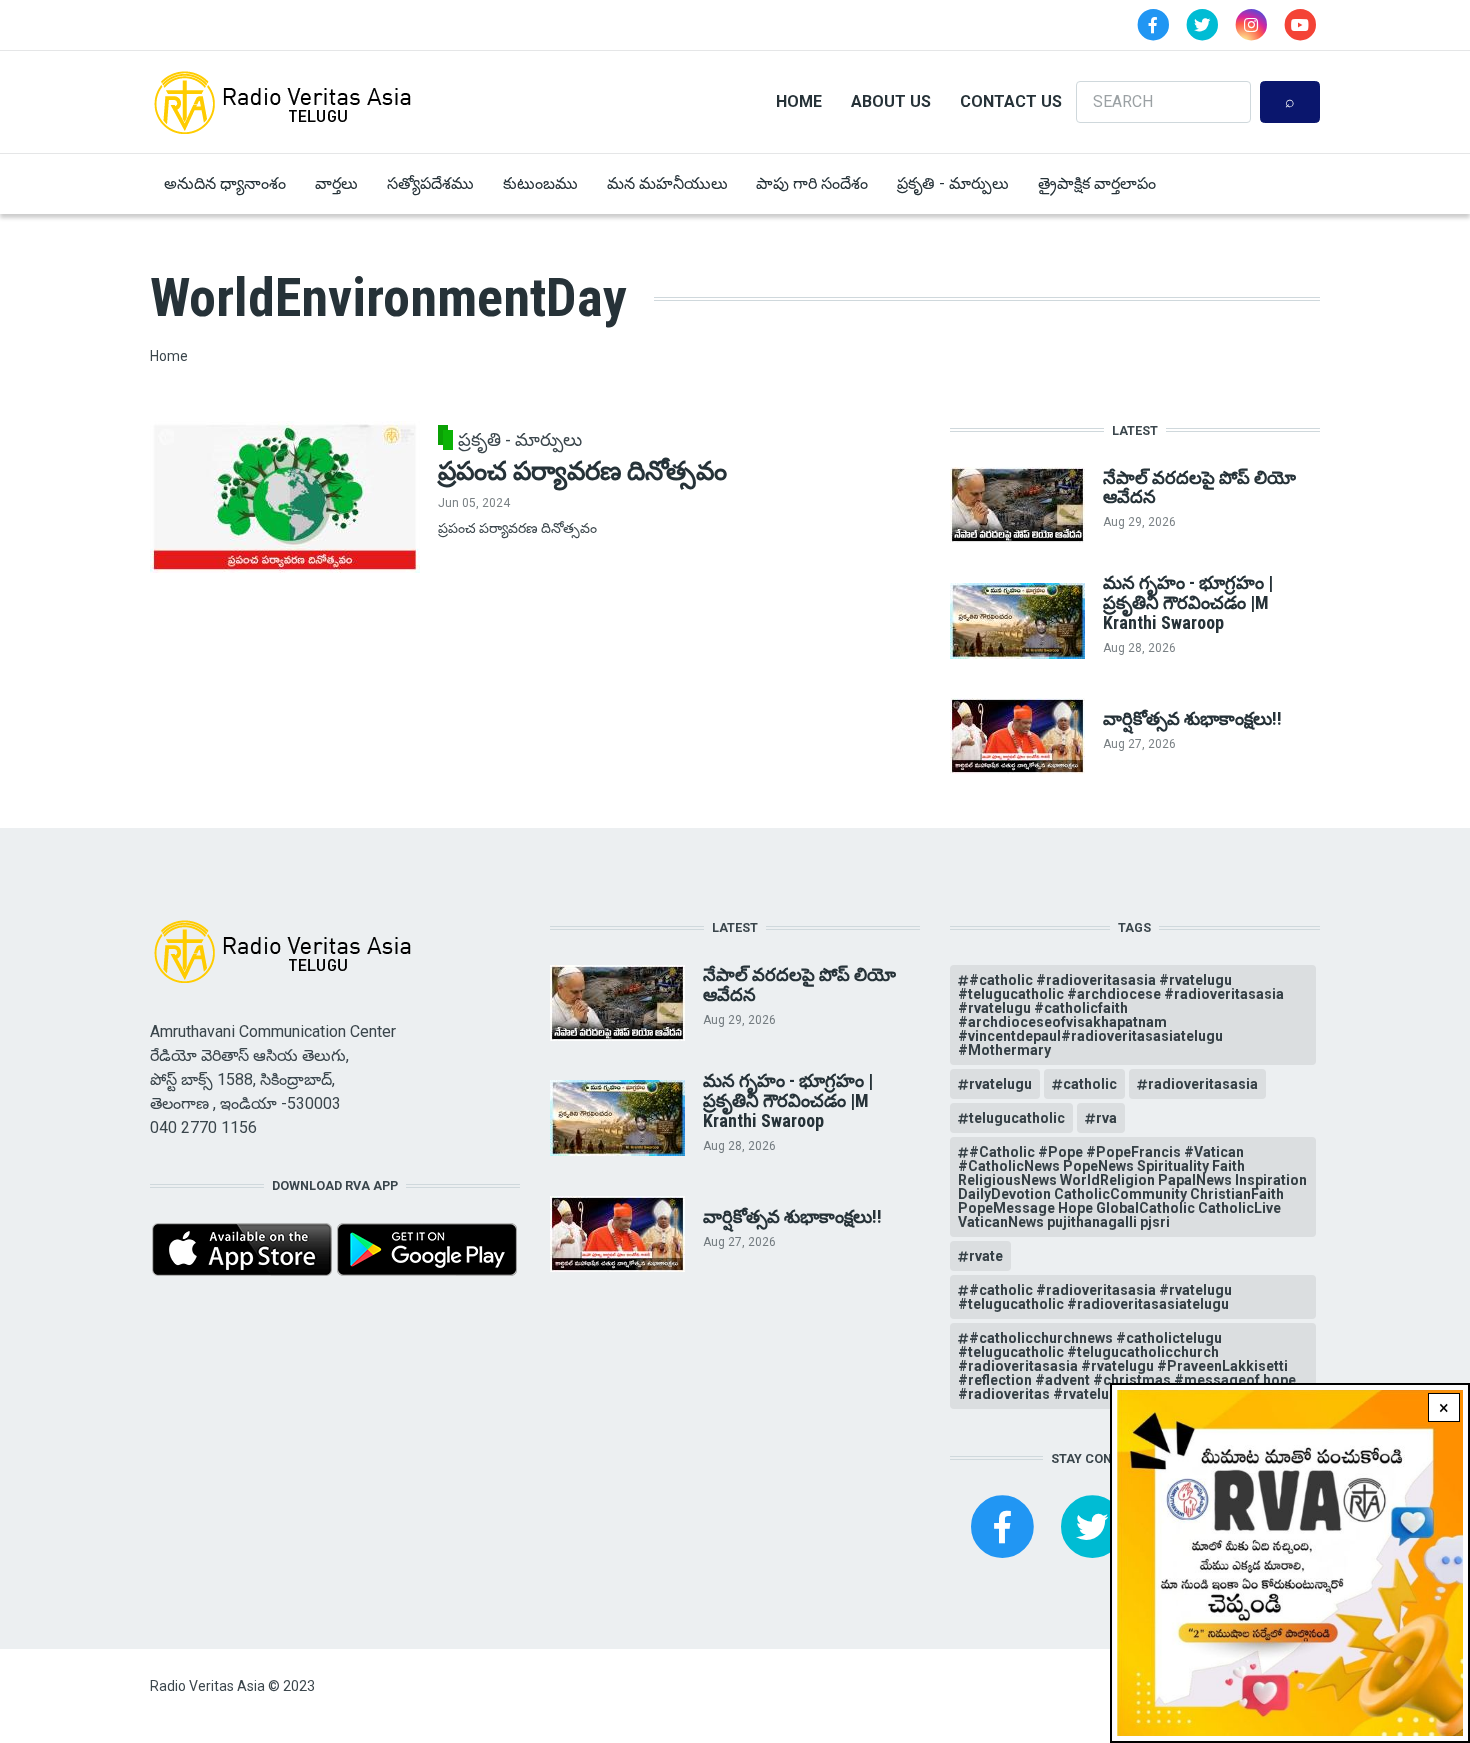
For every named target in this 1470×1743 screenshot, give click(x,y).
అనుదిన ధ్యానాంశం (225, 183)
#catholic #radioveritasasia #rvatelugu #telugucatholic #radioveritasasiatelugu (1095, 1297)
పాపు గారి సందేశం (812, 183)
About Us (891, 101)
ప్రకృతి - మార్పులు (953, 183)
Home (799, 101)
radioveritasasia (1203, 1084)
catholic (1090, 1084)
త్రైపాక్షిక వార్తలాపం (1097, 183)
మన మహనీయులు (667, 183)
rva (1106, 1118)
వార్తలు (336, 183)
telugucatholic (1017, 1118)
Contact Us (1011, 101)
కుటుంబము (540, 183)
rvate (986, 1256)
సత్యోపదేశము (430, 183)
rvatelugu (1000, 1084)
